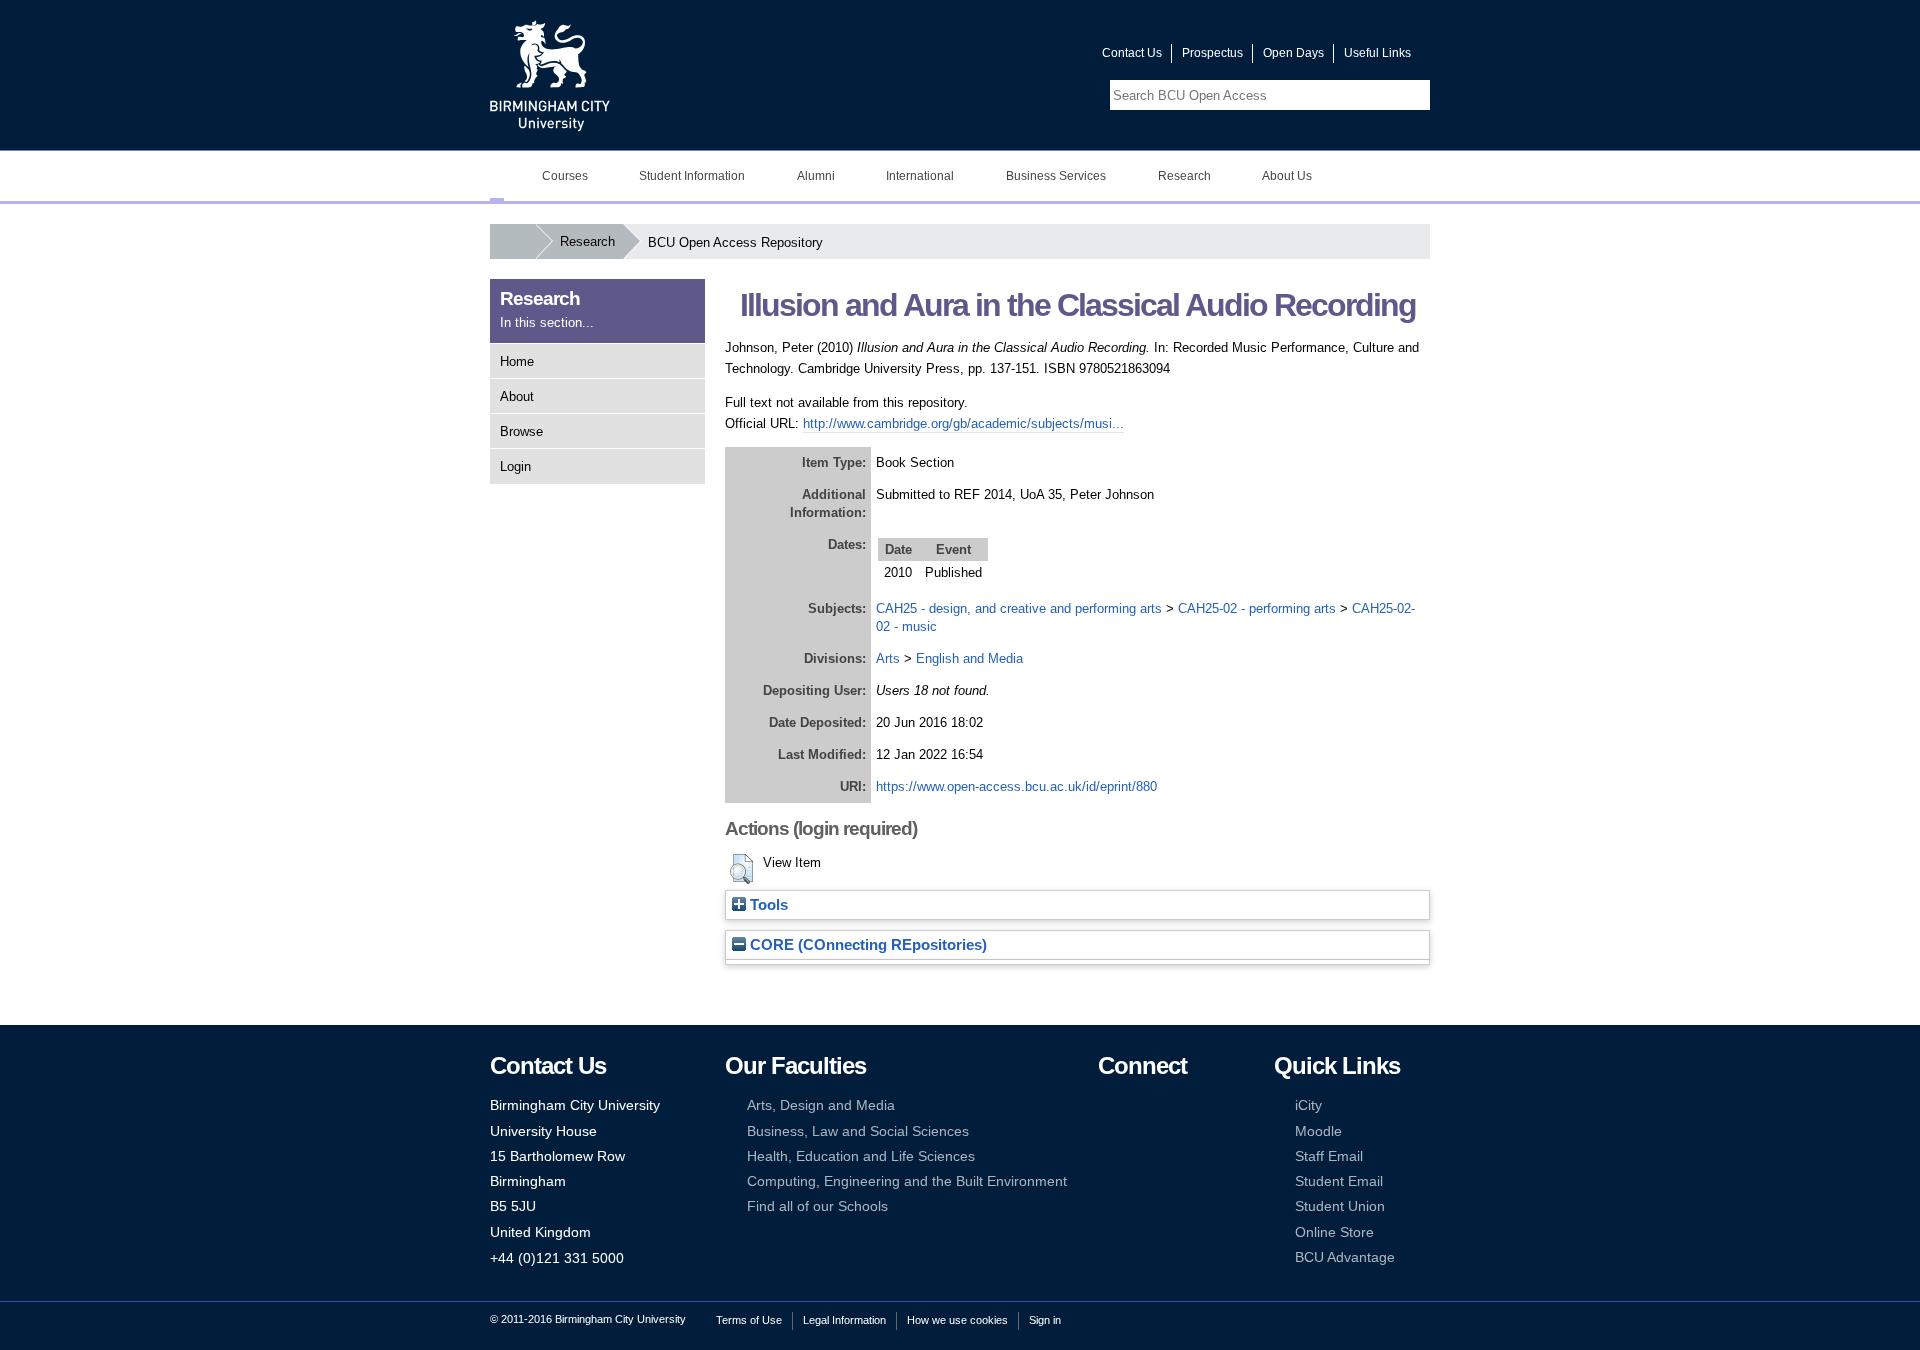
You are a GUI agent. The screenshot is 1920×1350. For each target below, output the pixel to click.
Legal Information (844, 1320)
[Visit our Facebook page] (991, 57)
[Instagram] (1137, 1131)
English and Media (969, 658)
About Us (1287, 176)
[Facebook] (1107, 1105)
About (517, 396)
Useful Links (1377, 53)
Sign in (1045, 1320)
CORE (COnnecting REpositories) (866, 945)
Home (517, 361)
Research (1184, 176)
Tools (767, 905)
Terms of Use (749, 1320)
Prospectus (1212, 53)
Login (515, 466)
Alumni (816, 176)
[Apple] (1107, 1181)
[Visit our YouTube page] (1039, 57)
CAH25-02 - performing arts (1257, 608)
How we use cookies (957, 1320)
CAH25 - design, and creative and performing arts (1019, 608)
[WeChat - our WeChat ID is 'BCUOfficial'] (1137, 1156)
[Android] (1137, 1181)
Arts (888, 658)
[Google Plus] (1168, 1131)
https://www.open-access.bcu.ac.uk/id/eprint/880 (1016, 786)
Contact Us (1132, 53)
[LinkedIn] (1107, 1131)
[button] (741, 869)
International (920, 176)
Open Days (1293, 53)
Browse (521, 431)
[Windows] (1168, 1181)
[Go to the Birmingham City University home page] (550, 75)
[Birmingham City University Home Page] (497, 176)
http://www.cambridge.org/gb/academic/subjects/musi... (963, 423)
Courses (565, 176)
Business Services (1056, 176)
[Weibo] (1107, 1156)
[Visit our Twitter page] (1015, 57)
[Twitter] (1137, 1105)
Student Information (692, 176)
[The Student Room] (1168, 1156)
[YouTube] (1168, 1105)
